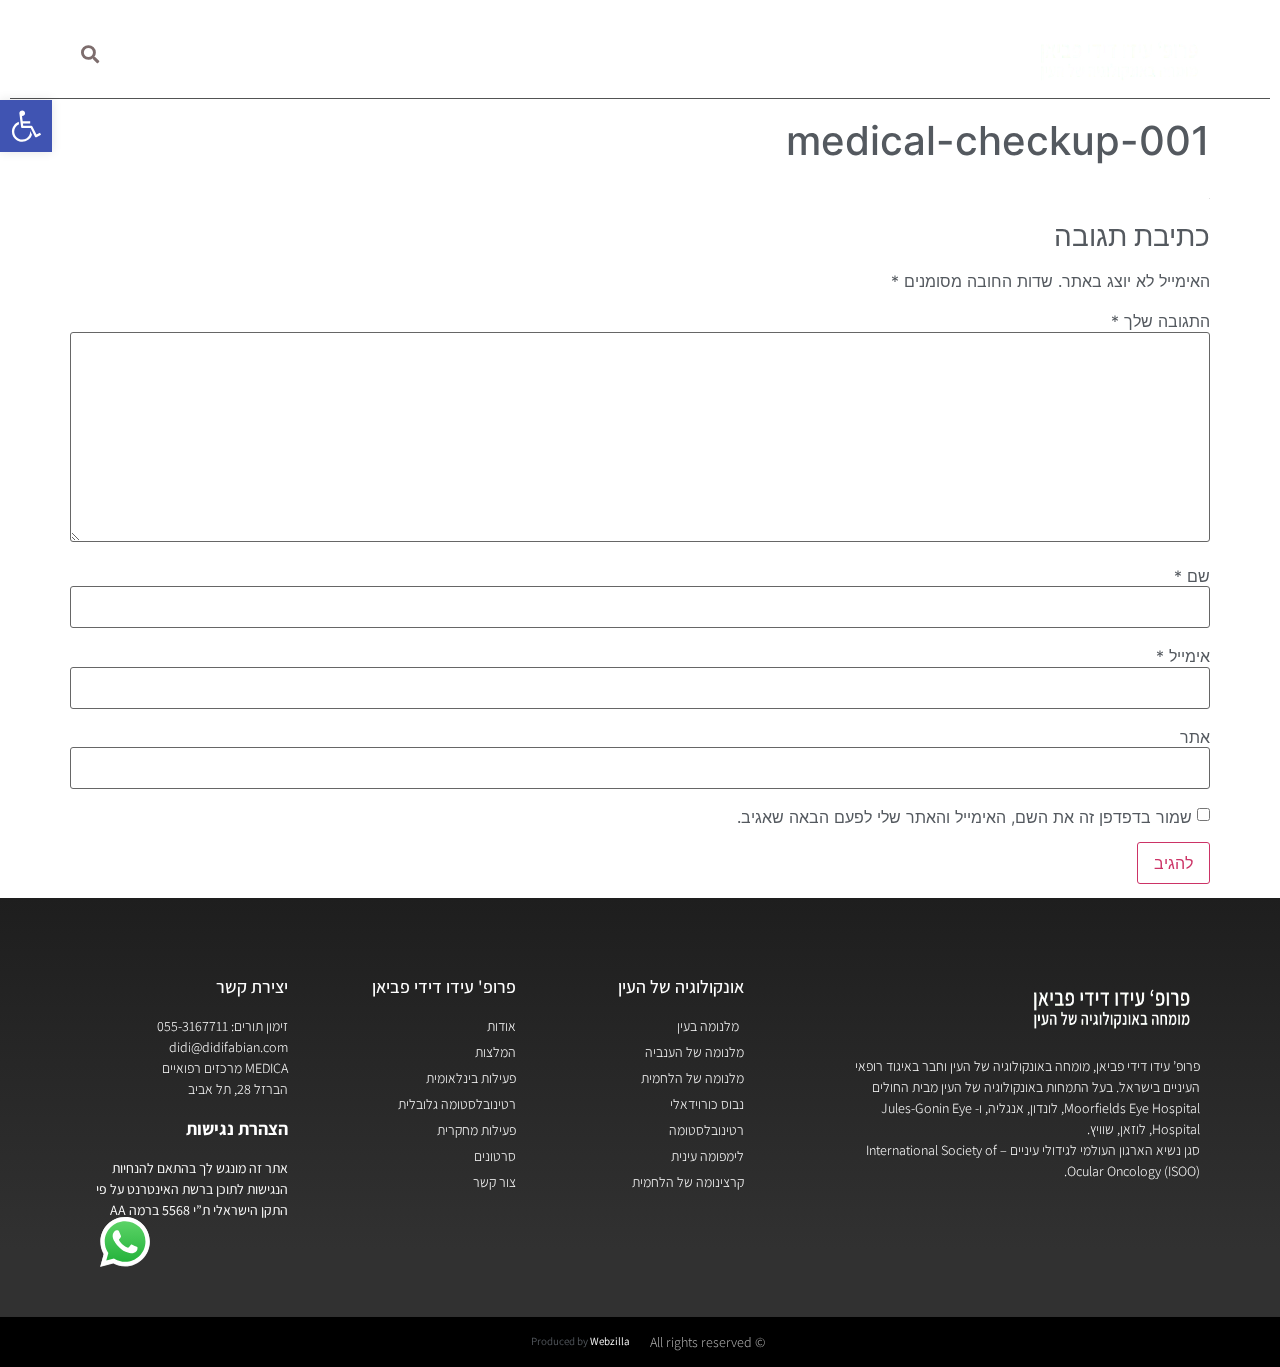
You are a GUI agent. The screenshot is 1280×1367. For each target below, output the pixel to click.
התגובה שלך (1160, 321)
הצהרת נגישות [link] (237, 1128)
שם (1192, 576)
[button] (90, 54)
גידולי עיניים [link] (795, 53)
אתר (1195, 737)
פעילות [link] (676, 53)
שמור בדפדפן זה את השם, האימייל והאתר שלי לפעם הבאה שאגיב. (964, 817)
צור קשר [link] (439, 53)
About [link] (350, 53)
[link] (26, 126)
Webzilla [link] (610, 1341)
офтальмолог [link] (221, 53)
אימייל (1183, 656)
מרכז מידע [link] (560, 53)
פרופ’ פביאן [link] (930, 53)
